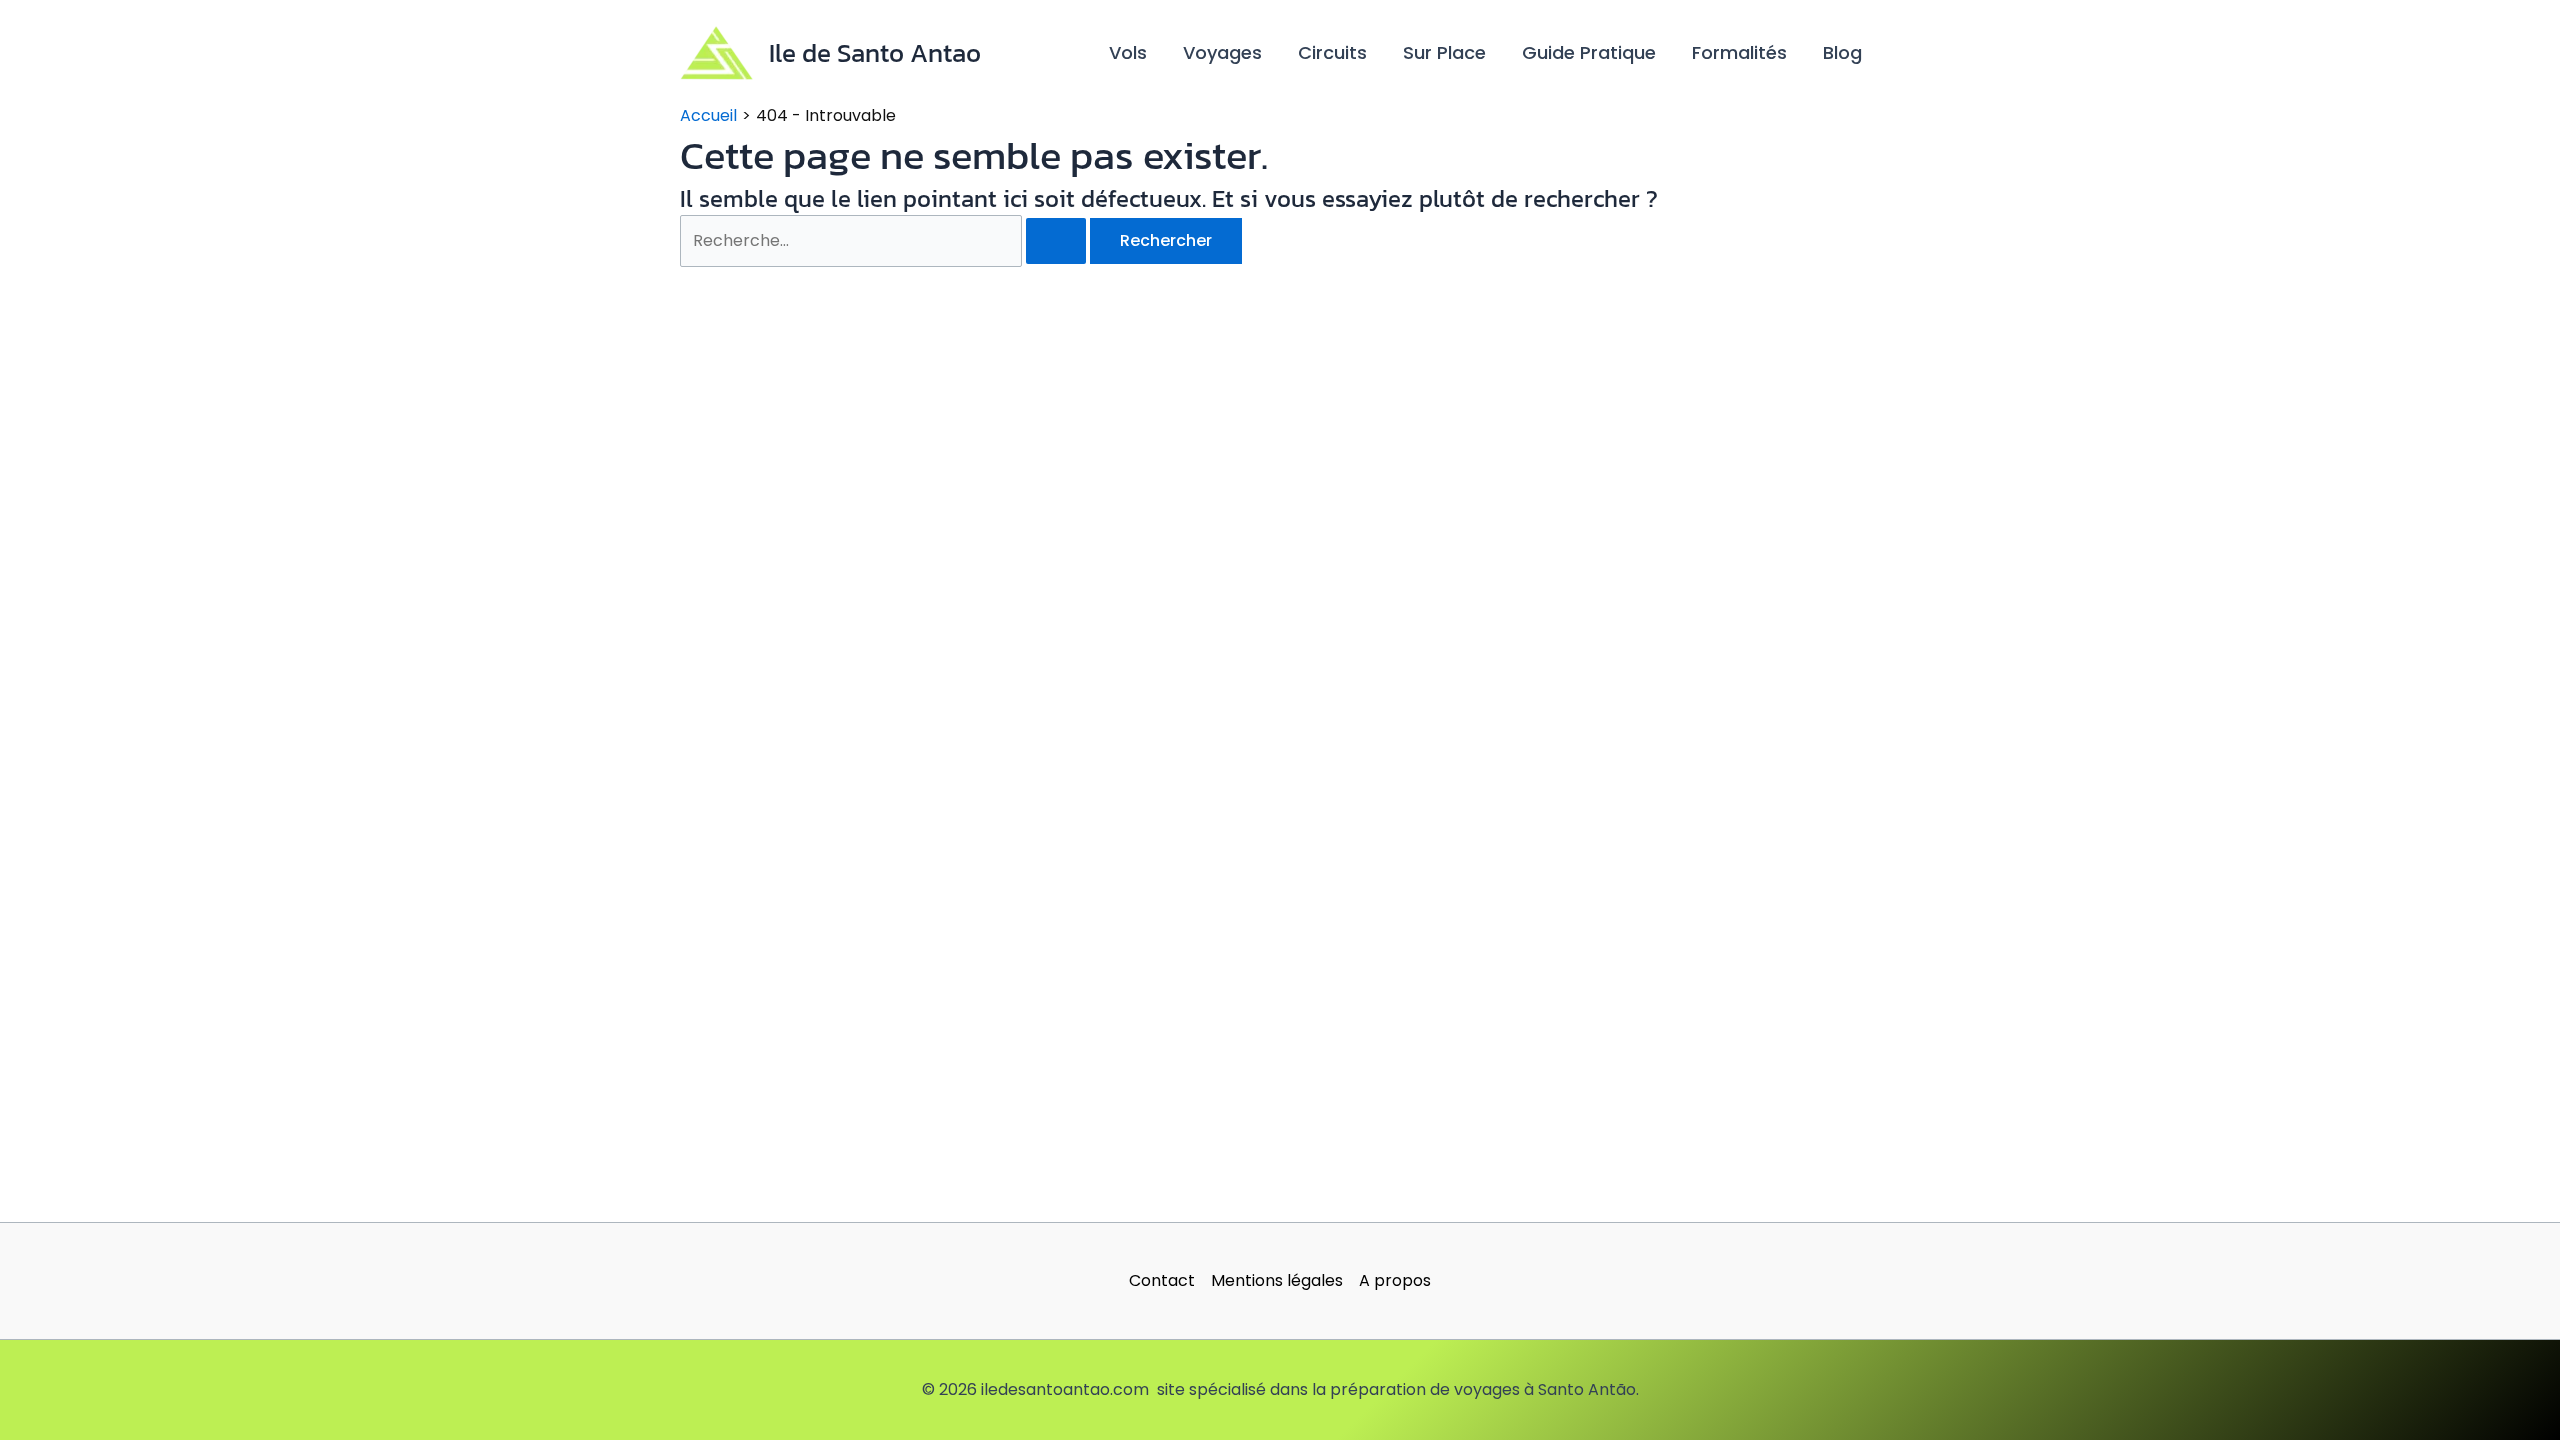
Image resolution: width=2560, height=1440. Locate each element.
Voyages (1222, 52)
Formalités (1739, 52)
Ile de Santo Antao (875, 52)
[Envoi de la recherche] (1056, 241)
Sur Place (1444, 52)
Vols (1128, 52)
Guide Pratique (1589, 52)
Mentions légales (1277, 1280)
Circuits (1332, 52)
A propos (1395, 1280)
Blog (1842, 52)
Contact (1162, 1280)
